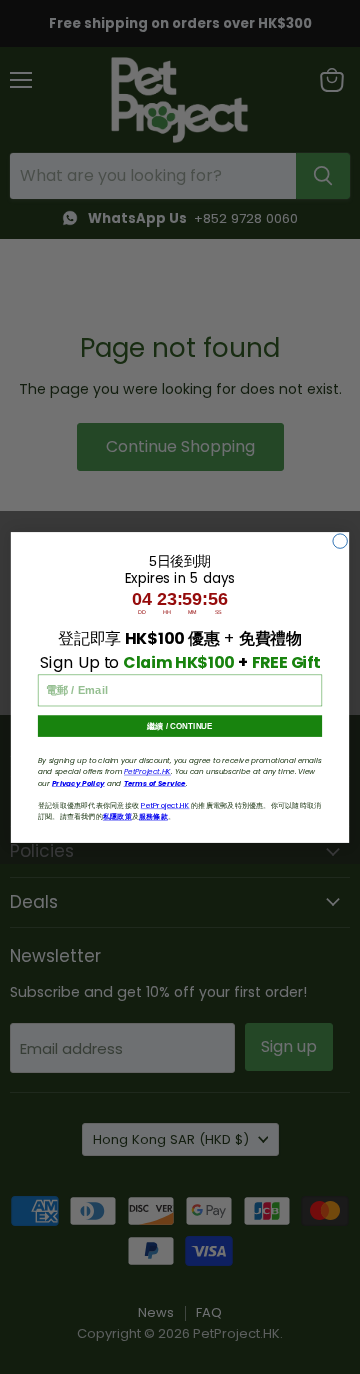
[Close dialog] (340, 540)
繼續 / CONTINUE (179, 725)
